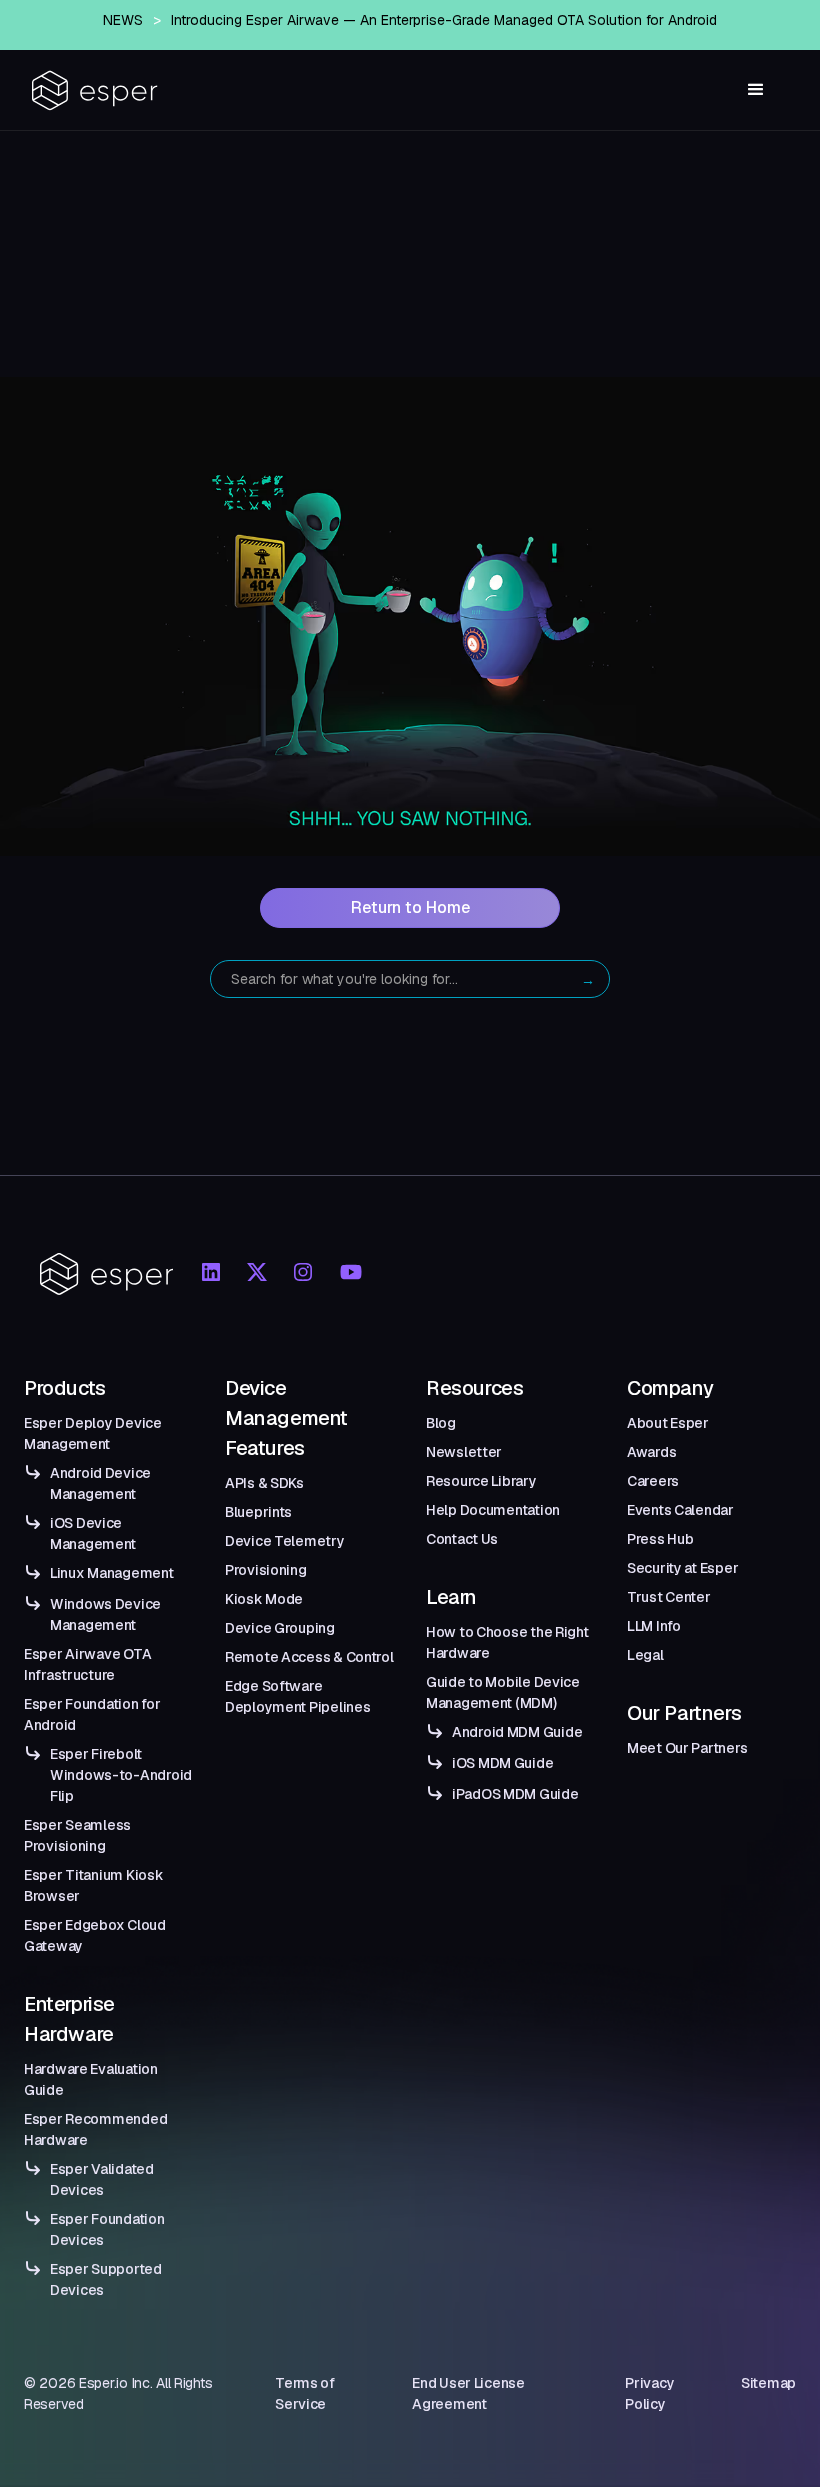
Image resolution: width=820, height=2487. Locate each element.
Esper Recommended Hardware (95, 2129)
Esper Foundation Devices (107, 2229)
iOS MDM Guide (502, 1763)
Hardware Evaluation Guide (91, 2079)
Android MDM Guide (517, 1732)
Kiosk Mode (264, 1599)
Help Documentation (493, 1510)
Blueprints (258, 1512)
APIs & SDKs (264, 1483)
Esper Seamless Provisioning (77, 1835)
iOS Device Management (93, 1533)
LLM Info (654, 1626)
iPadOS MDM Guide (515, 1794)
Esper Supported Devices (106, 2279)
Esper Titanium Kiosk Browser (93, 1885)
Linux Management (112, 1573)
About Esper (668, 1423)
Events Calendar (680, 1510)
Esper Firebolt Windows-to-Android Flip (121, 1775)
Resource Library (481, 1481)
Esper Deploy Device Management (93, 1433)
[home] (95, 90)
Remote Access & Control (309, 1657)
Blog (441, 1423)
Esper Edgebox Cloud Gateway (95, 1935)
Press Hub (660, 1539)
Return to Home (410, 907)
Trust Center (669, 1597)
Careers (653, 1481)
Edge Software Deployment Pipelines (297, 1696)
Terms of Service (305, 2393)
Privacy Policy (649, 2393)
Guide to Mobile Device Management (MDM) (503, 1692)
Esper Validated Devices (102, 2179)
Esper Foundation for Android (92, 1714)
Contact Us (462, 1539)
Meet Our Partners (687, 1748)
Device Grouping (280, 1628)
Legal (645, 1655)
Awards (651, 1452)
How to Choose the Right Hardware (507, 1642)
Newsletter (464, 1452)
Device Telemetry (285, 1541)
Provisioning (266, 1570)
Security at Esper (682, 1568)
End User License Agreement (468, 2393)
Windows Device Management (105, 1614)
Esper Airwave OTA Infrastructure (87, 1664)
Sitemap (768, 2383)
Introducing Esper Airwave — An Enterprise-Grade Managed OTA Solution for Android (444, 20)
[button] (756, 90)
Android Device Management (100, 1483)
